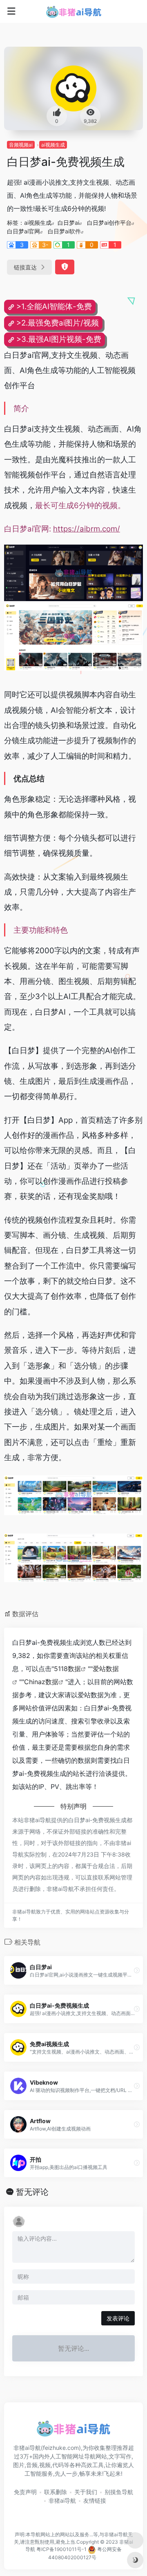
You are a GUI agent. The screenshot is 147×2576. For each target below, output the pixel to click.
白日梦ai (68, 223)
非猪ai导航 (62, 2500)
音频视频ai (21, 145)
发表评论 (118, 2318)
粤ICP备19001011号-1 (61, 2550)
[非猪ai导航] (74, 11)
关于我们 (86, 2492)
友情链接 (95, 2500)
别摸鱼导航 (119, 2492)
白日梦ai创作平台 (109, 223)
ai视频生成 (53, 145)
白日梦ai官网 (23, 231)
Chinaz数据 (41, 1682)
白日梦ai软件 (64, 231)
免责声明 (25, 2492)
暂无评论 (32, 2192)
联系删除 (56, 2492)
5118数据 (67, 1669)
